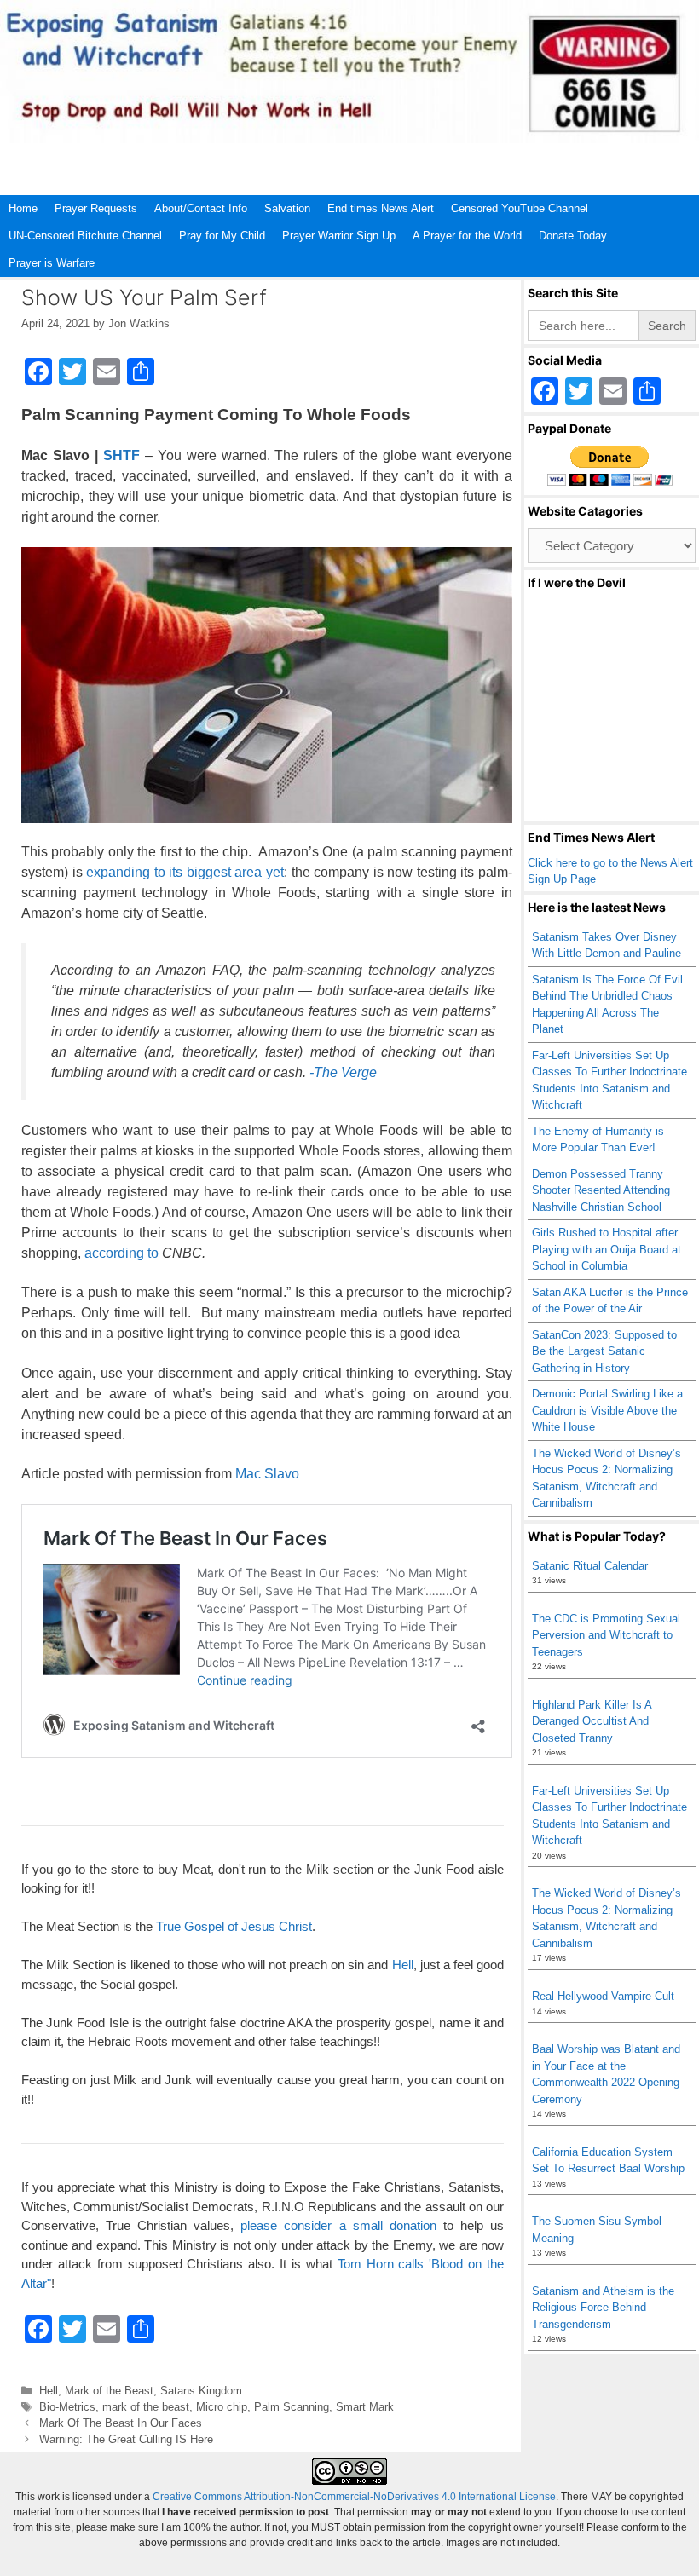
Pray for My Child (222, 236)
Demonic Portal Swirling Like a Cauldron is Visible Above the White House (607, 1410)
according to (121, 1253)
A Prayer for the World (467, 236)
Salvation (287, 208)
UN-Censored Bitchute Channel (85, 236)
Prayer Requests (96, 208)
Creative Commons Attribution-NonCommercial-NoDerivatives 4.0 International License (354, 2497)
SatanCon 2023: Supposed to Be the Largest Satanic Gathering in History (604, 1351)
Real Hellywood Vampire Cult (603, 1996)
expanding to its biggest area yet (185, 872)
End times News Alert (381, 208)
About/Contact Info (201, 208)
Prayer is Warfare (52, 263)
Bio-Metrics (67, 2407)
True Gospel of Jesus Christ (234, 1926)
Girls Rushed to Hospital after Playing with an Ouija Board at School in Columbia (607, 1249)
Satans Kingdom (201, 2391)
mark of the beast (146, 2407)
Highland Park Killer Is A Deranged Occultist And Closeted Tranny (592, 1721)
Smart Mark (365, 2407)
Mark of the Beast (109, 2391)
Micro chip (222, 2407)
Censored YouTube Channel (520, 208)
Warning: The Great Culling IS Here (126, 2439)
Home (23, 208)
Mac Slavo (267, 1474)
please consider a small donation (338, 2225)
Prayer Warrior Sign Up (339, 236)
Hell (403, 1965)
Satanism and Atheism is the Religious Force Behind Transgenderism (603, 2308)
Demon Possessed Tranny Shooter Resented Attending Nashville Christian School (601, 1190)
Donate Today (573, 236)
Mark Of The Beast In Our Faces (121, 2423)
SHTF (121, 455)
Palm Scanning (292, 2407)
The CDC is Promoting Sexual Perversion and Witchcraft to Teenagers (606, 1635)
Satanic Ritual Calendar (590, 1566)
